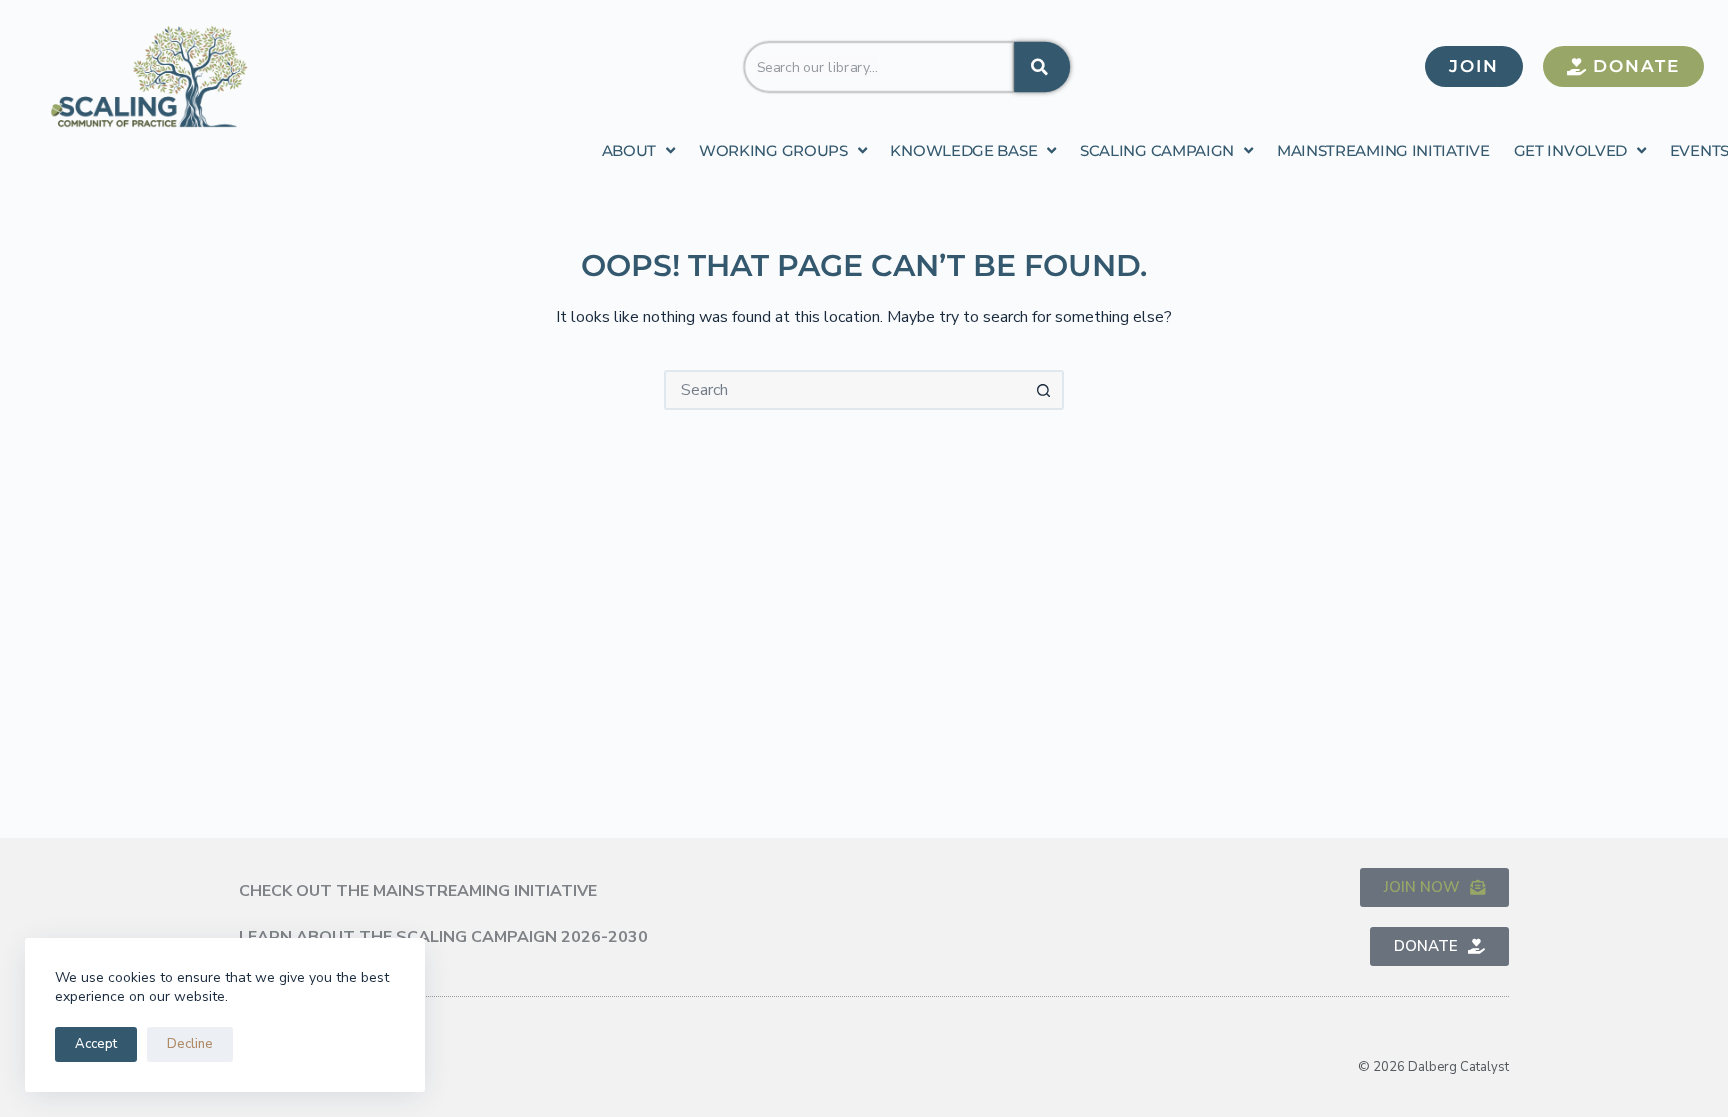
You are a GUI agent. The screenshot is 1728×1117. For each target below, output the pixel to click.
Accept (96, 1044)
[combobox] (879, 66)
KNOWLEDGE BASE (963, 150)
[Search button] (1044, 390)
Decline (190, 1044)
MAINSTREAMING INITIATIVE (1383, 150)
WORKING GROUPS (773, 150)
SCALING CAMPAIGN (1157, 150)
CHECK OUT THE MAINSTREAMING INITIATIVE (418, 891)
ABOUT (629, 150)
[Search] (1042, 66)
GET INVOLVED (1570, 150)
